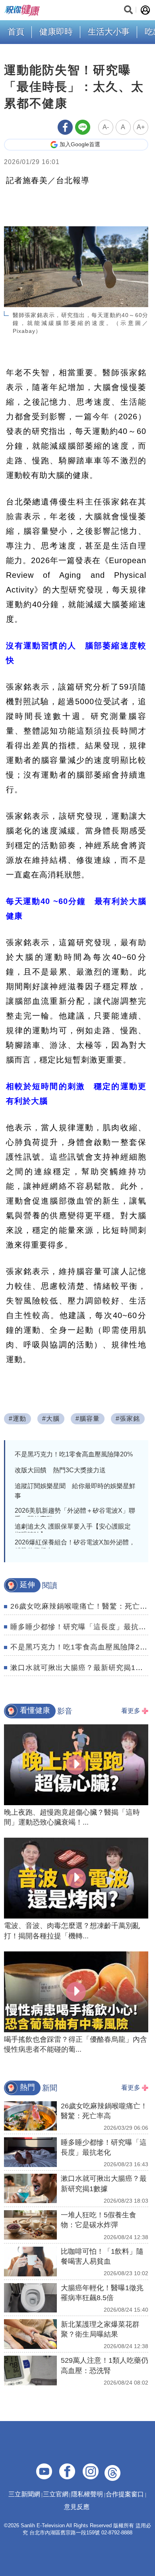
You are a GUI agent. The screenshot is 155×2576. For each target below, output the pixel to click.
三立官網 (56, 2494)
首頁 (16, 32)
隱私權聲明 (87, 2494)
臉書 (15, 516)
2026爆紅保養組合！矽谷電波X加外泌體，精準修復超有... (75, 1546)
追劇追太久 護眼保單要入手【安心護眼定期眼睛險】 (73, 1531)
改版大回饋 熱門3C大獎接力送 (60, 1470)
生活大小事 (109, 32)
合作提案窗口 (125, 2494)
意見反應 (77, 2507)
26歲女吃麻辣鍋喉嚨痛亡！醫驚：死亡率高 (83, 1606)
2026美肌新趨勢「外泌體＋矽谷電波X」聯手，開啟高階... (75, 1515)
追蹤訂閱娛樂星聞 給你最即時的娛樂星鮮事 (75, 1491)
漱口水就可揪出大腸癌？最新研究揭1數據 (80, 1668)
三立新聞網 (24, 2494)
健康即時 (56, 32)
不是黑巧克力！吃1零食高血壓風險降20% (74, 1454)
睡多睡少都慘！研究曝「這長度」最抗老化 (82, 1627)
